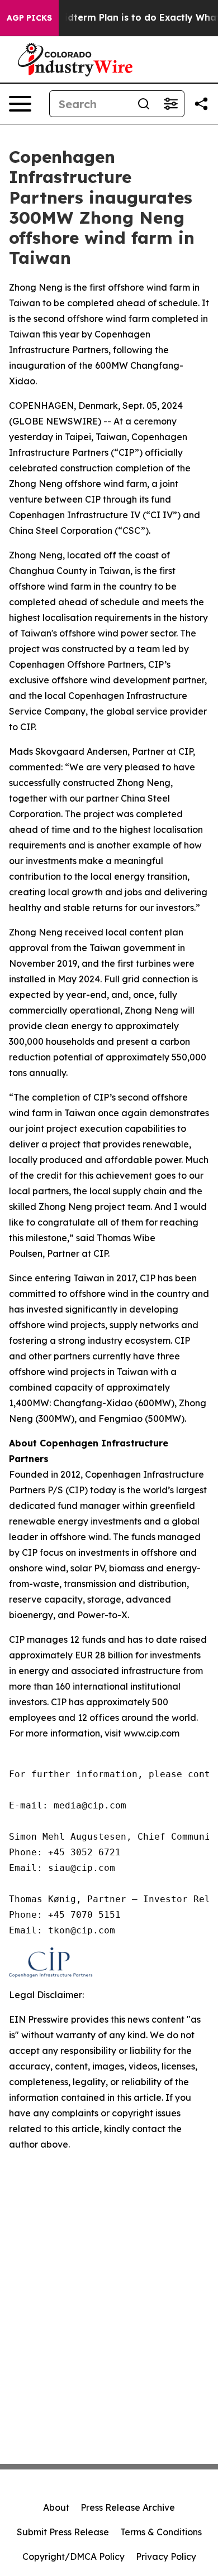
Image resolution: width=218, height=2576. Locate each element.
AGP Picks (29, 18)
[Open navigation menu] (20, 104)
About (56, 2507)
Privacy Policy (166, 2556)
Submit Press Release (63, 2532)
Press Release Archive (128, 2507)
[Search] (144, 104)
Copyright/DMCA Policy (74, 2556)
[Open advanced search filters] (170, 104)
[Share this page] (201, 104)
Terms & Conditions (161, 2532)
